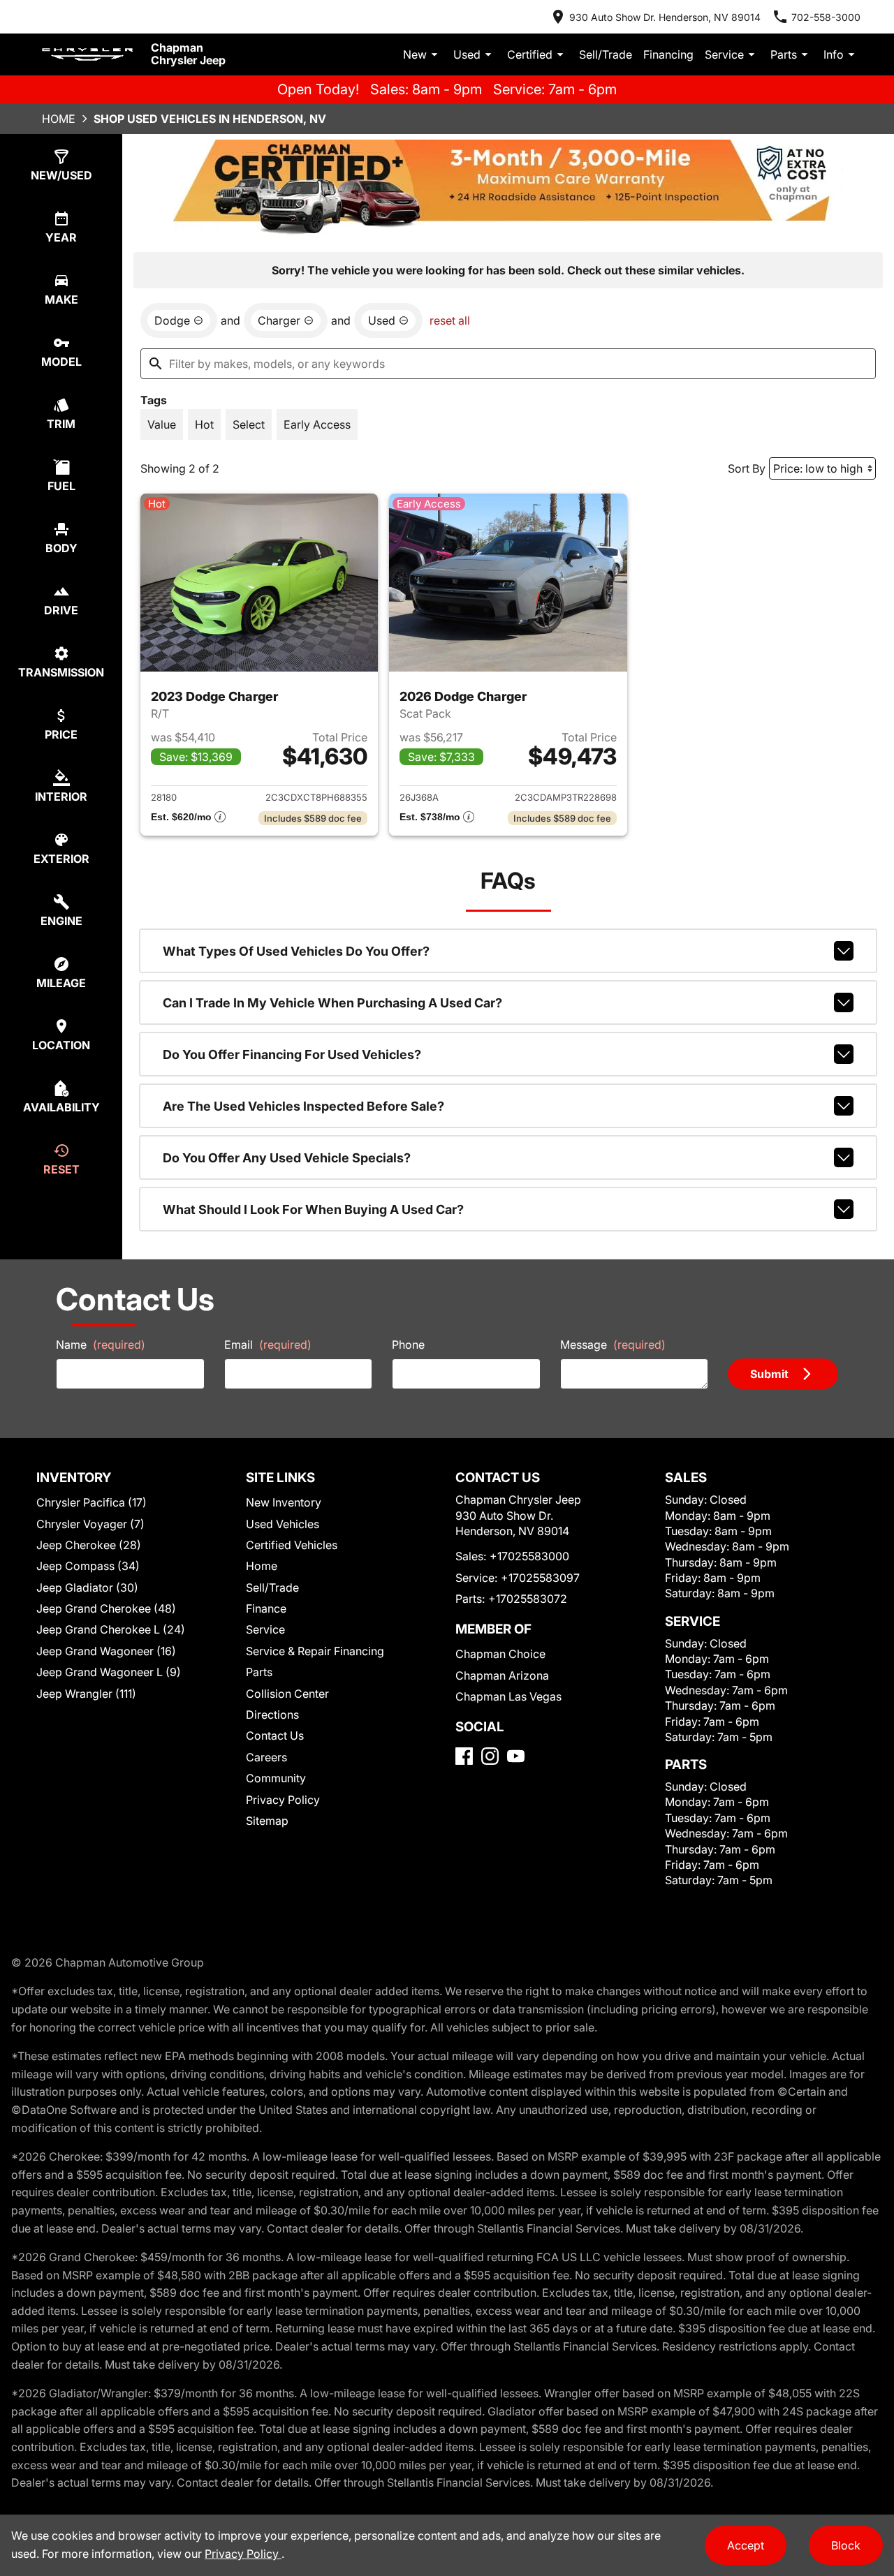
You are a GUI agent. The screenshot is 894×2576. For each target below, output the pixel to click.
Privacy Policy (283, 1800)
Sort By (747, 468)
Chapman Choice (500, 1654)
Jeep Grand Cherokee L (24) (111, 1629)
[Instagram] (490, 1756)
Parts (784, 54)
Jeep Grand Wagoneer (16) (106, 1651)
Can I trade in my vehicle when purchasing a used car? (332, 1003)
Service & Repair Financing (315, 1651)
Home (59, 119)
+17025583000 (529, 1556)
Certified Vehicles (292, 1545)
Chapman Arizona (502, 1675)
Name (101, 1345)
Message (613, 1345)
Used (467, 54)
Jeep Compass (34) (88, 1566)
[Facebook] (464, 1756)
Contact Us (275, 1735)
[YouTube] (516, 1756)
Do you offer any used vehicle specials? (287, 1158)
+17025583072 (528, 1599)
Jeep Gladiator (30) (87, 1587)
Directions (272, 1715)
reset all (450, 320)
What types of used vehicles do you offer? (296, 951)
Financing (668, 54)
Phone (408, 1345)
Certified (530, 54)
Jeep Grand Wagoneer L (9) (109, 1672)
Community (276, 1778)
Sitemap (267, 1821)
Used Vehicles (283, 1524)
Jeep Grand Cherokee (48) (106, 1608)
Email (268, 1345)
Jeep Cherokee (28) (89, 1545)
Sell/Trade (606, 54)
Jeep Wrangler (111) (86, 1694)
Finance (266, 1608)
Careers (266, 1757)
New (415, 54)
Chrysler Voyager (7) (90, 1524)
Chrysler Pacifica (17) (91, 1502)
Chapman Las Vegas (508, 1696)
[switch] (162, 424)
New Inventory (284, 1502)
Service (724, 54)
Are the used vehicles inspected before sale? (303, 1106)
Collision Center (287, 1694)
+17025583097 (540, 1578)
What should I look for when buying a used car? (313, 1209)
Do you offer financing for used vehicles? (292, 1054)
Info (834, 54)
